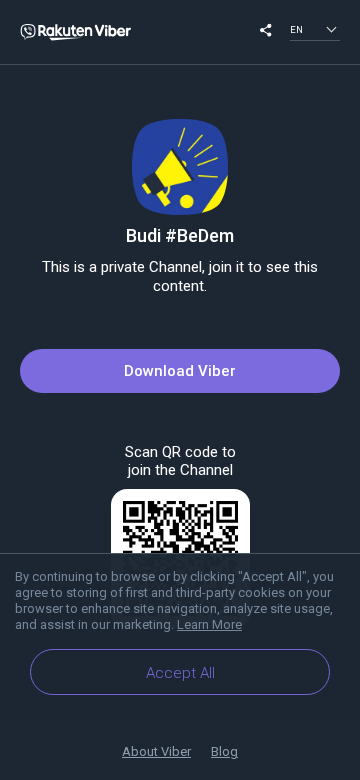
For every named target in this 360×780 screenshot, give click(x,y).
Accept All (180, 673)
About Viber (156, 751)
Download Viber (180, 371)
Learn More (209, 624)
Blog (224, 751)
